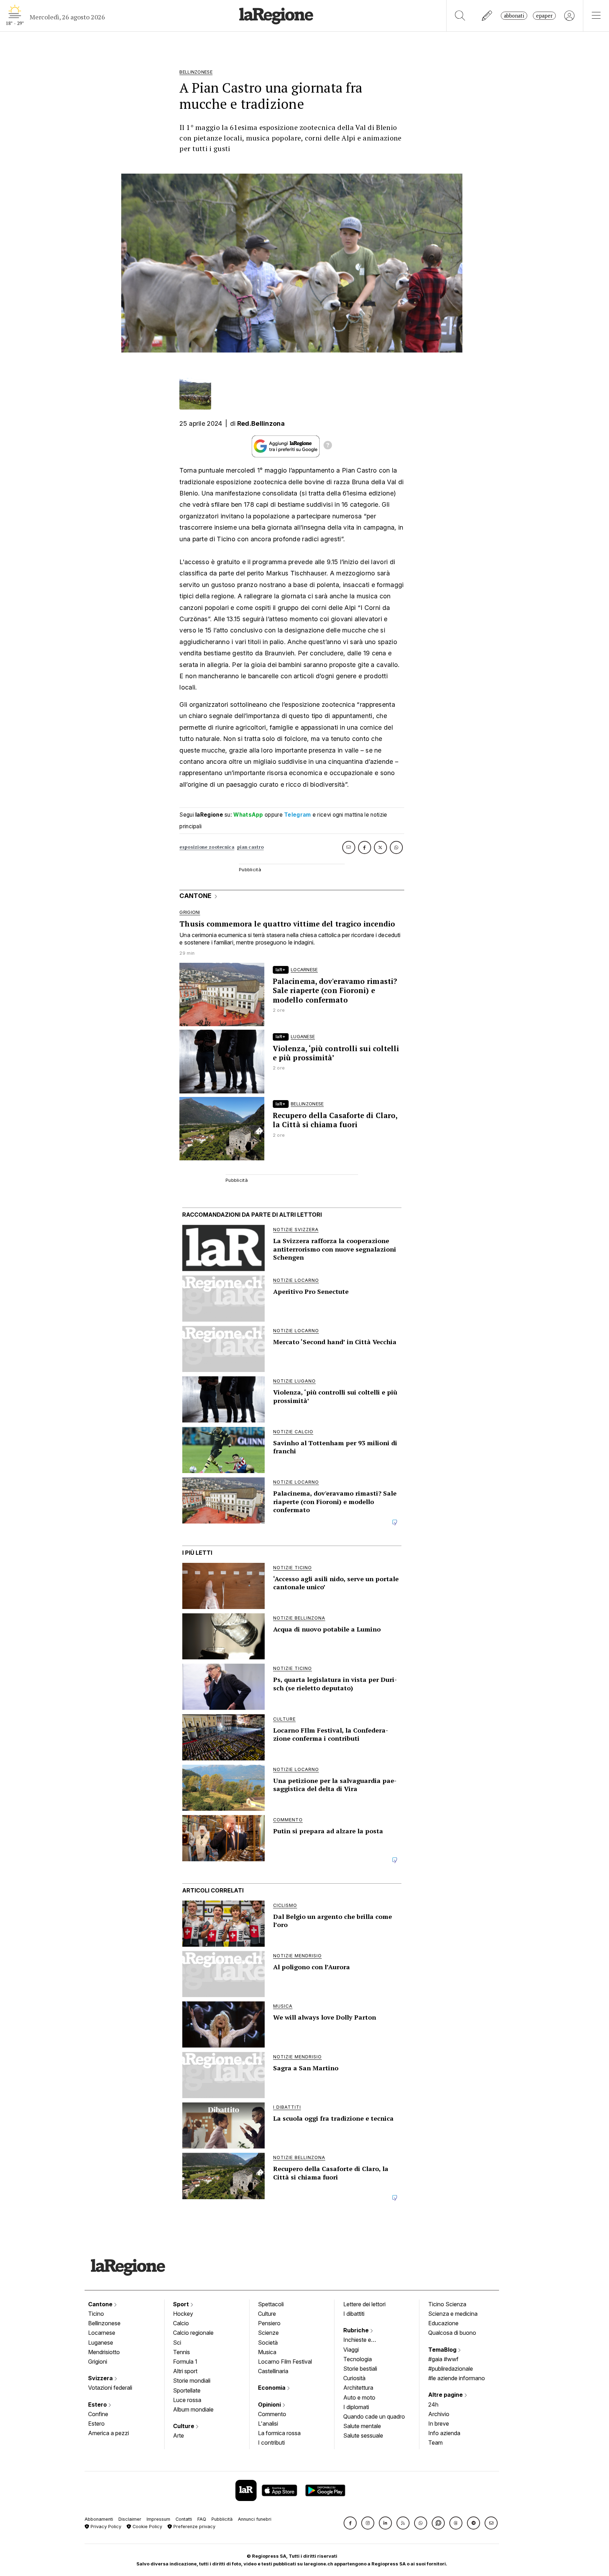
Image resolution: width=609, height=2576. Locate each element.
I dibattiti (354, 2314)
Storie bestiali (360, 2369)
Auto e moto (359, 2397)
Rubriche (357, 2330)
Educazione (443, 2323)
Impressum (158, 2519)
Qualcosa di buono (452, 2333)
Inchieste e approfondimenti (364, 2340)
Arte (179, 2435)
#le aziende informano (457, 2378)
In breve (439, 2424)
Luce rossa (187, 2400)
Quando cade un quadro (374, 2416)
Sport (182, 2304)
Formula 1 (185, 2362)
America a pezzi (109, 2433)
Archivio (439, 2414)
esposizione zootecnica (207, 847)
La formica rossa (279, 2433)
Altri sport (185, 2371)
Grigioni (98, 2362)
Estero (98, 2405)
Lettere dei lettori (364, 2304)
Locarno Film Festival (285, 2362)
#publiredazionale (451, 2369)
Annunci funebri (255, 2519)
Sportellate (187, 2390)
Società (268, 2343)
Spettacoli (271, 2304)
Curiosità (354, 2378)
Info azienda (444, 2433)
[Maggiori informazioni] (328, 446)
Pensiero (269, 2323)
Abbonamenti (99, 2519)
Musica (267, 2352)
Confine (98, 2414)
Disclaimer (130, 2519)
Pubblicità (222, 2519)
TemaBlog (443, 2350)
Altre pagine (446, 2395)
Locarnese (102, 2333)
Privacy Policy (105, 2527)
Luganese (101, 2343)
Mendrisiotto (104, 2352)
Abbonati (514, 16)
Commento (272, 2414)
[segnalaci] (487, 16)
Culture (184, 2426)
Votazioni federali (110, 2388)
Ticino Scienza (447, 2304)
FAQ (202, 2519)
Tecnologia (358, 2359)
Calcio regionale (193, 2333)
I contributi (271, 2443)
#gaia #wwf (443, 2359)
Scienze (268, 2333)
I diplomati (356, 2407)
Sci (177, 2343)
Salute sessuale (363, 2435)
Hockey (183, 2314)
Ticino (96, 2314)
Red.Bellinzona (261, 423)
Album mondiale (193, 2409)
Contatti (184, 2519)
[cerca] (460, 16)
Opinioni (270, 2405)
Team (435, 2443)
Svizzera (101, 2378)
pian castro (250, 847)
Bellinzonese (104, 2323)
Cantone (101, 2304)
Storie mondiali (192, 2381)
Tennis (182, 2352)
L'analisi (268, 2424)
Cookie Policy (147, 2527)
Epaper (544, 16)
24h (433, 2405)
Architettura (358, 2388)
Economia (272, 2388)
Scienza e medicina (453, 2314)
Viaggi (351, 2350)
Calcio (181, 2323)
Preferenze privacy (194, 2527)
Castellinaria (273, 2371)
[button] (350, 2523)
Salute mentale (362, 2426)
